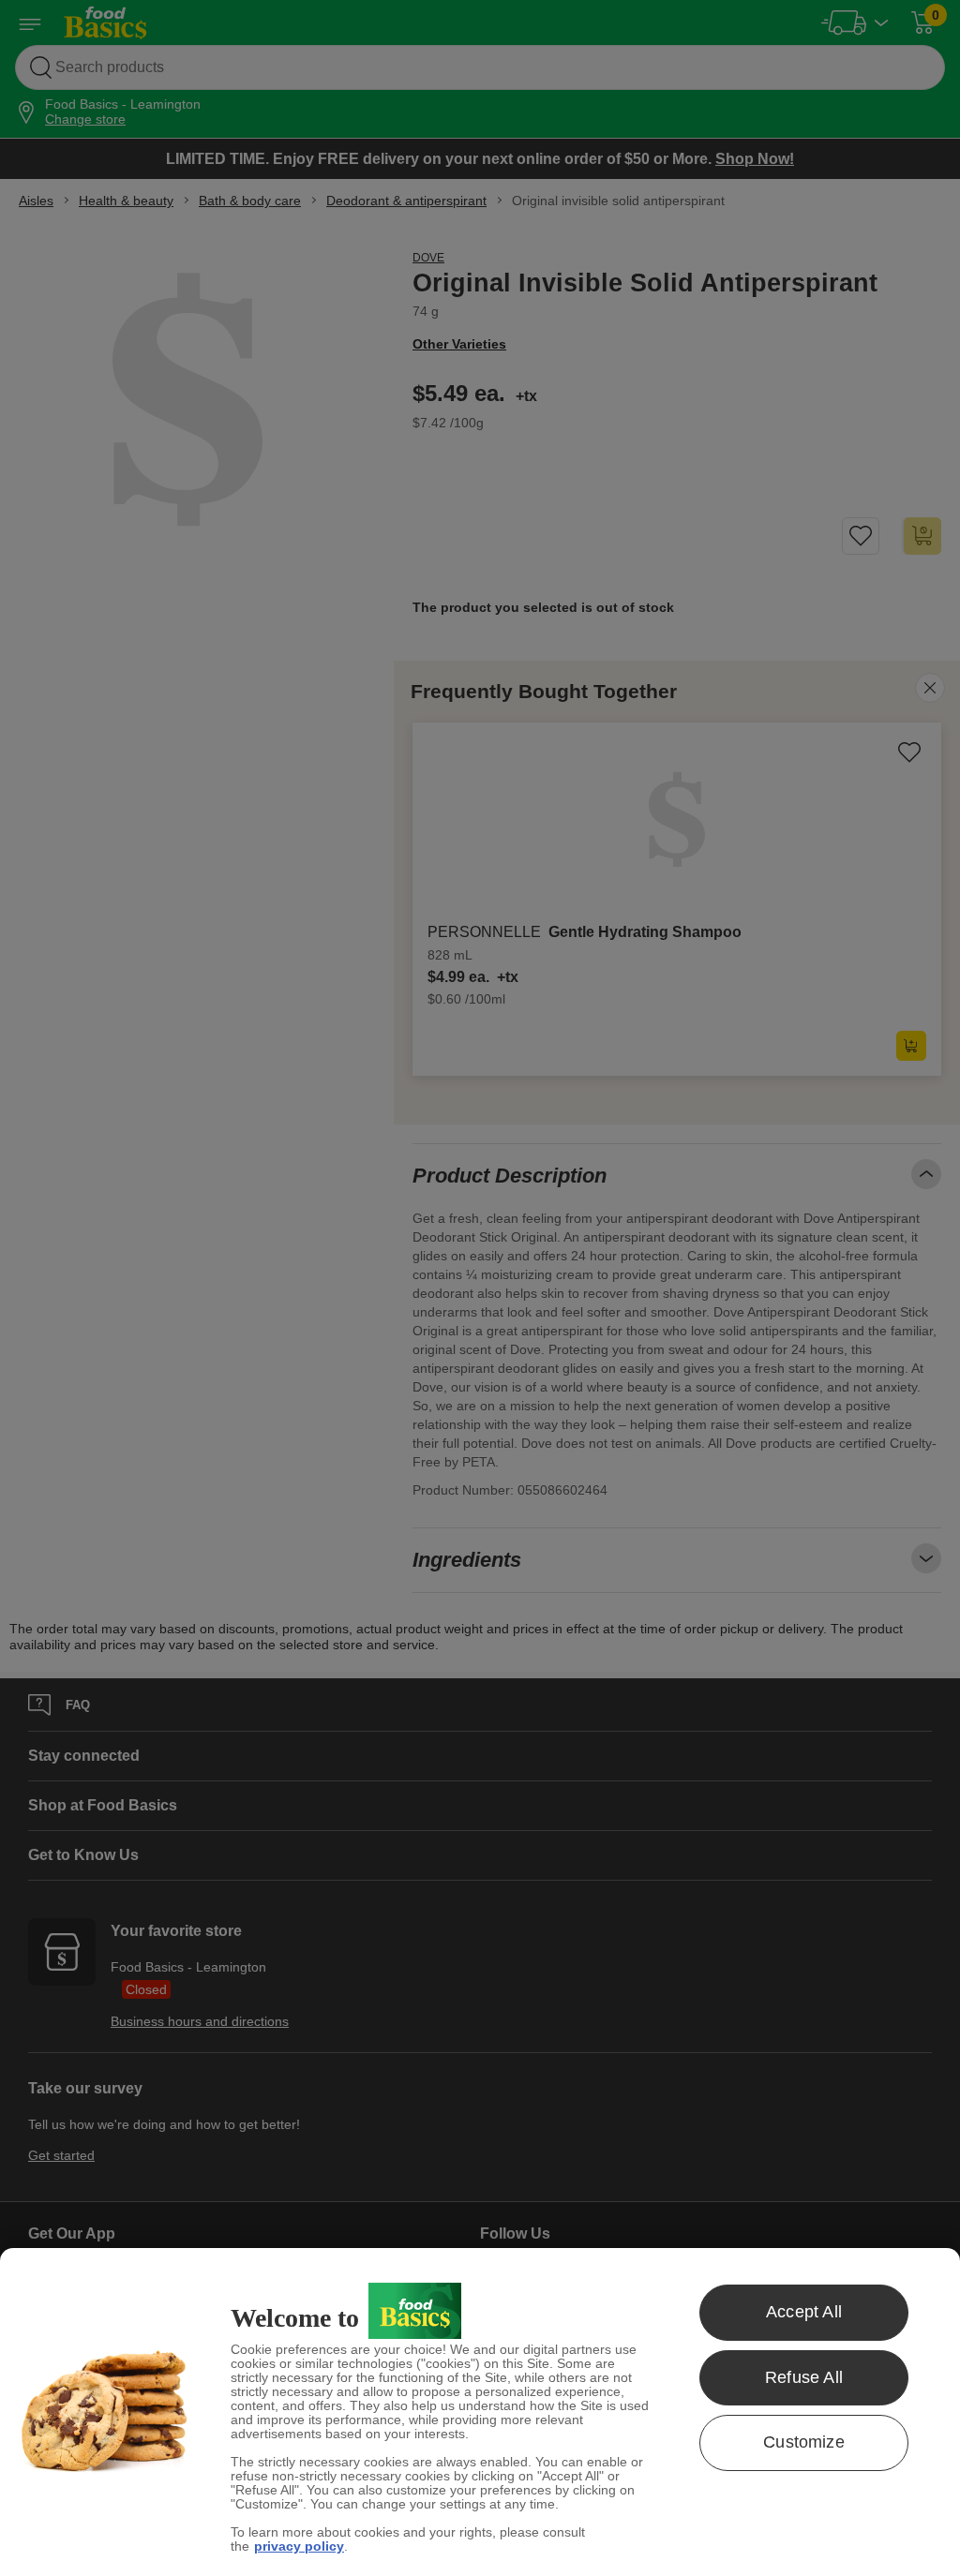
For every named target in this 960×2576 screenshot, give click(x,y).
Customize (804, 2442)
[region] (480, 2412)
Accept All (804, 2312)
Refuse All (804, 2377)
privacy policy (299, 2546)
